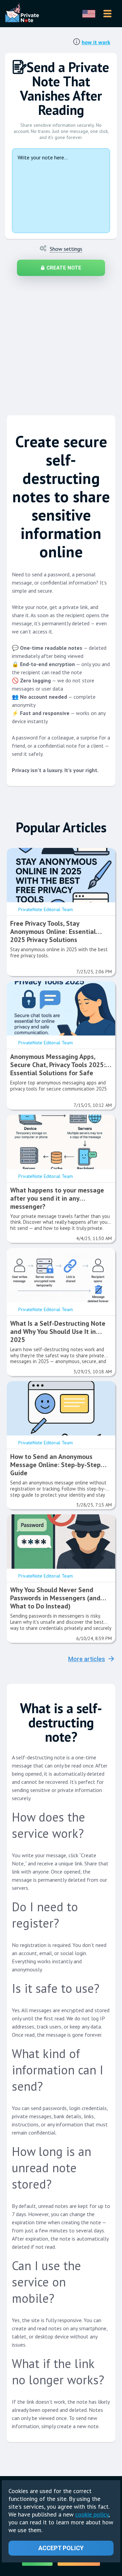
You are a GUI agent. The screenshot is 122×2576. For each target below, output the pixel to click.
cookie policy (92, 2514)
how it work (96, 42)
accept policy (61, 2548)
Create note (64, 268)
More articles (87, 1659)
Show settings (66, 249)
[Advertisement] (61, 342)
